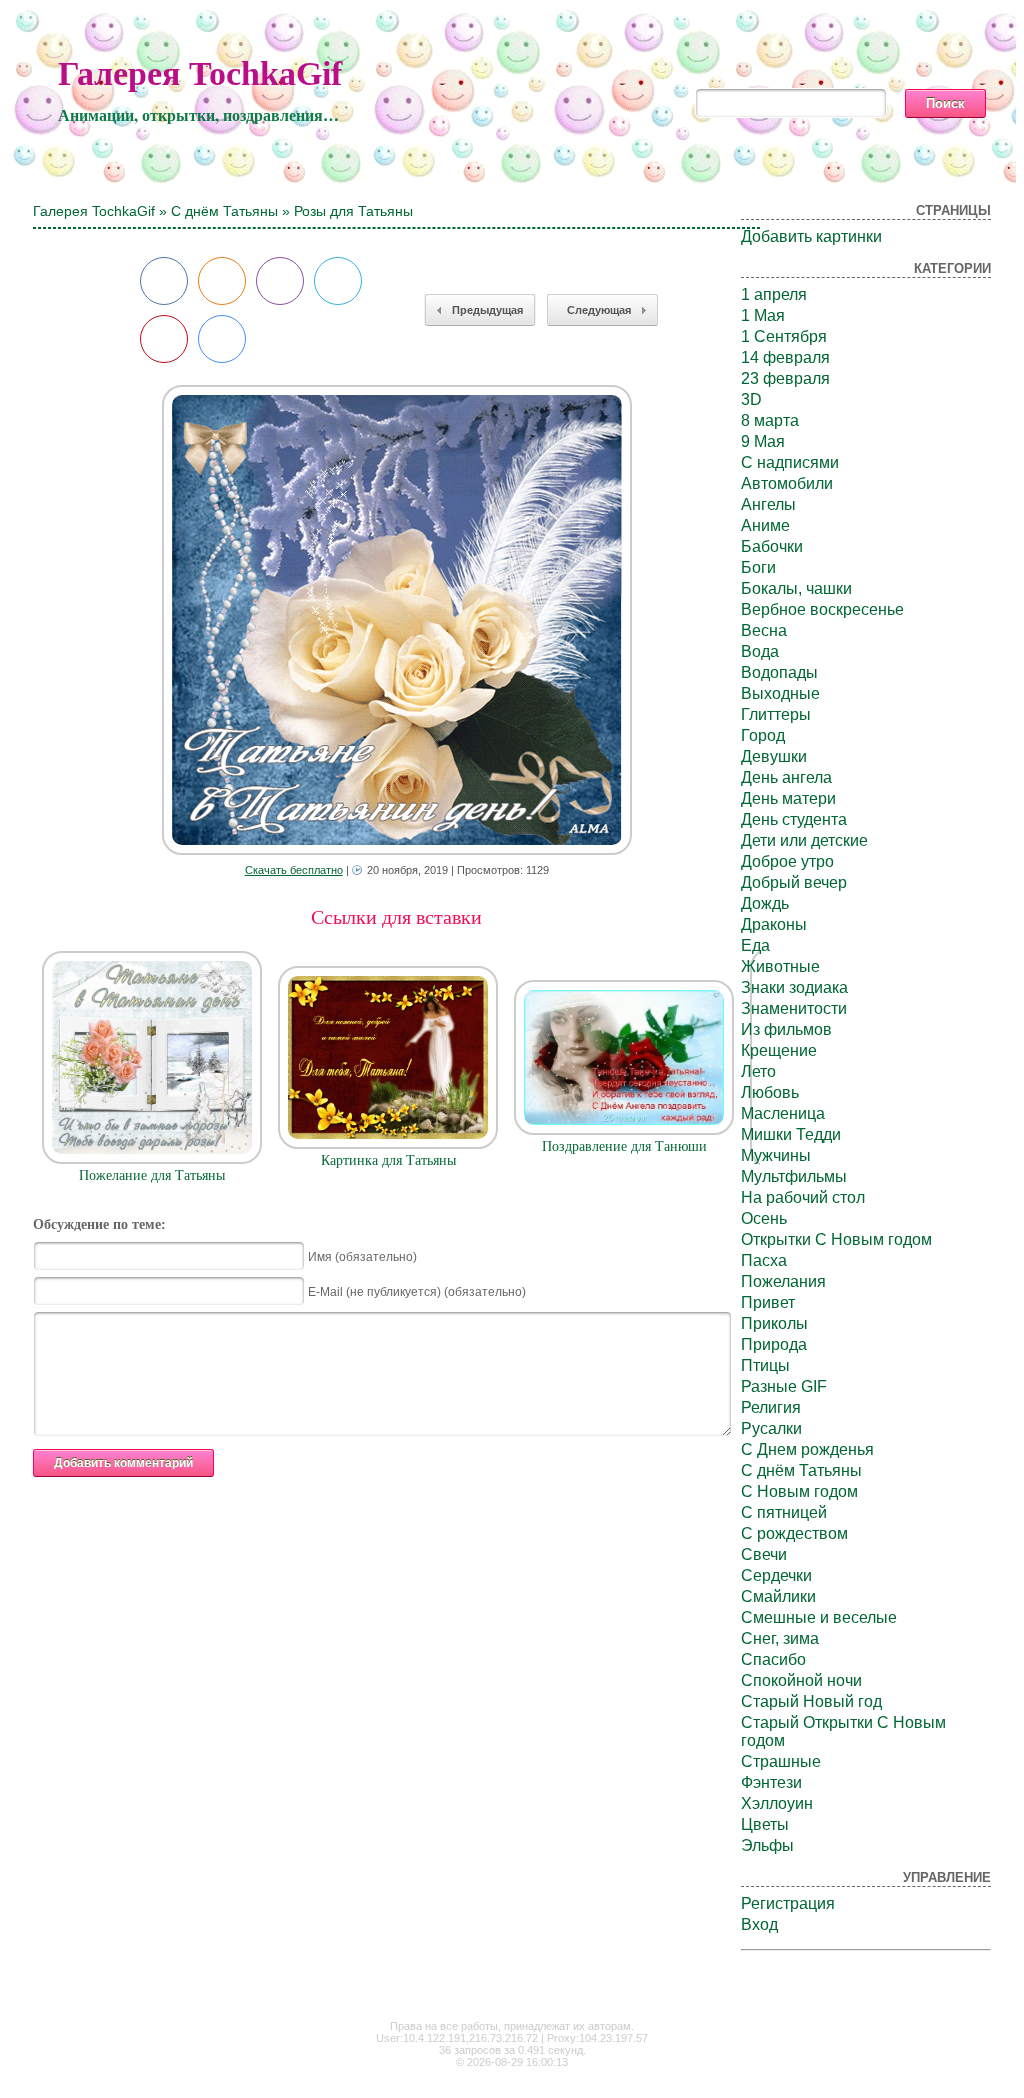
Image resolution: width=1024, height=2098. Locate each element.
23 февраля (785, 378)
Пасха (764, 1260)
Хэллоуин (777, 1803)
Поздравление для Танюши (624, 1146)
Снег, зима (780, 1638)
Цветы (765, 1824)
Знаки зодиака (794, 987)
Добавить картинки (811, 236)
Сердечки (776, 1575)
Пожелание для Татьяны (152, 1175)
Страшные (781, 1761)
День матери (788, 798)
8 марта (770, 420)
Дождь (765, 903)
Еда (755, 945)
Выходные (780, 693)
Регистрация (788, 1903)
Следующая (599, 310)
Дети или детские (804, 840)
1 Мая (763, 315)
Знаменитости (794, 1008)
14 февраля (785, 357)
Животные (780, 966)
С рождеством (794, 1533)
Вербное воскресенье (822, 609)
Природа (774, 1344)
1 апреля (774, 294)
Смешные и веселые (819, 1617)
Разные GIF (784, 1386)
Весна (764, 630)
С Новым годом (799, 1491)
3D (751, 399)
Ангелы (768, 504)
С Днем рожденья (807, 1449)
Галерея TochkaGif (200, 73)
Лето (758, 1071)
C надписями (790, 462)
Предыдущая (487, 310)
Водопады (779, 672)
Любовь (770, 1092)
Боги (758, 567)
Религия (771, 1407)
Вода (760, 651)
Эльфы (767, 1845)
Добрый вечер (794, 882)
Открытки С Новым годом (836, 1239)
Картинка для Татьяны (388, 1160)
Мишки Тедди (791, 1134)
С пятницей (784, 1512)
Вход (759, 1924)
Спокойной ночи (801, 1680)
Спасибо (773, 1659)
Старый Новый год (811, 1701)
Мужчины (776, 1155)
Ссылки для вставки (396, 917)
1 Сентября (784, 336)
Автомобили (787, 483)
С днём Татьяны (224, 211)
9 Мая (763, 441)
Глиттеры (776, 714)
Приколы (774, 1323)
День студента (794, 819)
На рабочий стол (803, 1197)
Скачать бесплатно (294, 870)
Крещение (779, 1050)
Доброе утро (787, 861)
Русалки (771, 1428)
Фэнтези (771, 1782)
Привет (768, 1302)
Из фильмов (786, 1029)
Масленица (783, 1113)
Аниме (765, 525)
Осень (764, 1218)
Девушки (774, 756)
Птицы (765, 1365)
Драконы (774, 924)
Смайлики (778, 1596)
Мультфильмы (794, 1176)
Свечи (764, 1554)
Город (763, 735)
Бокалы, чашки (796, 588)
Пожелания (783, 1281)
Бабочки (772, 546)
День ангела (786, 777)
